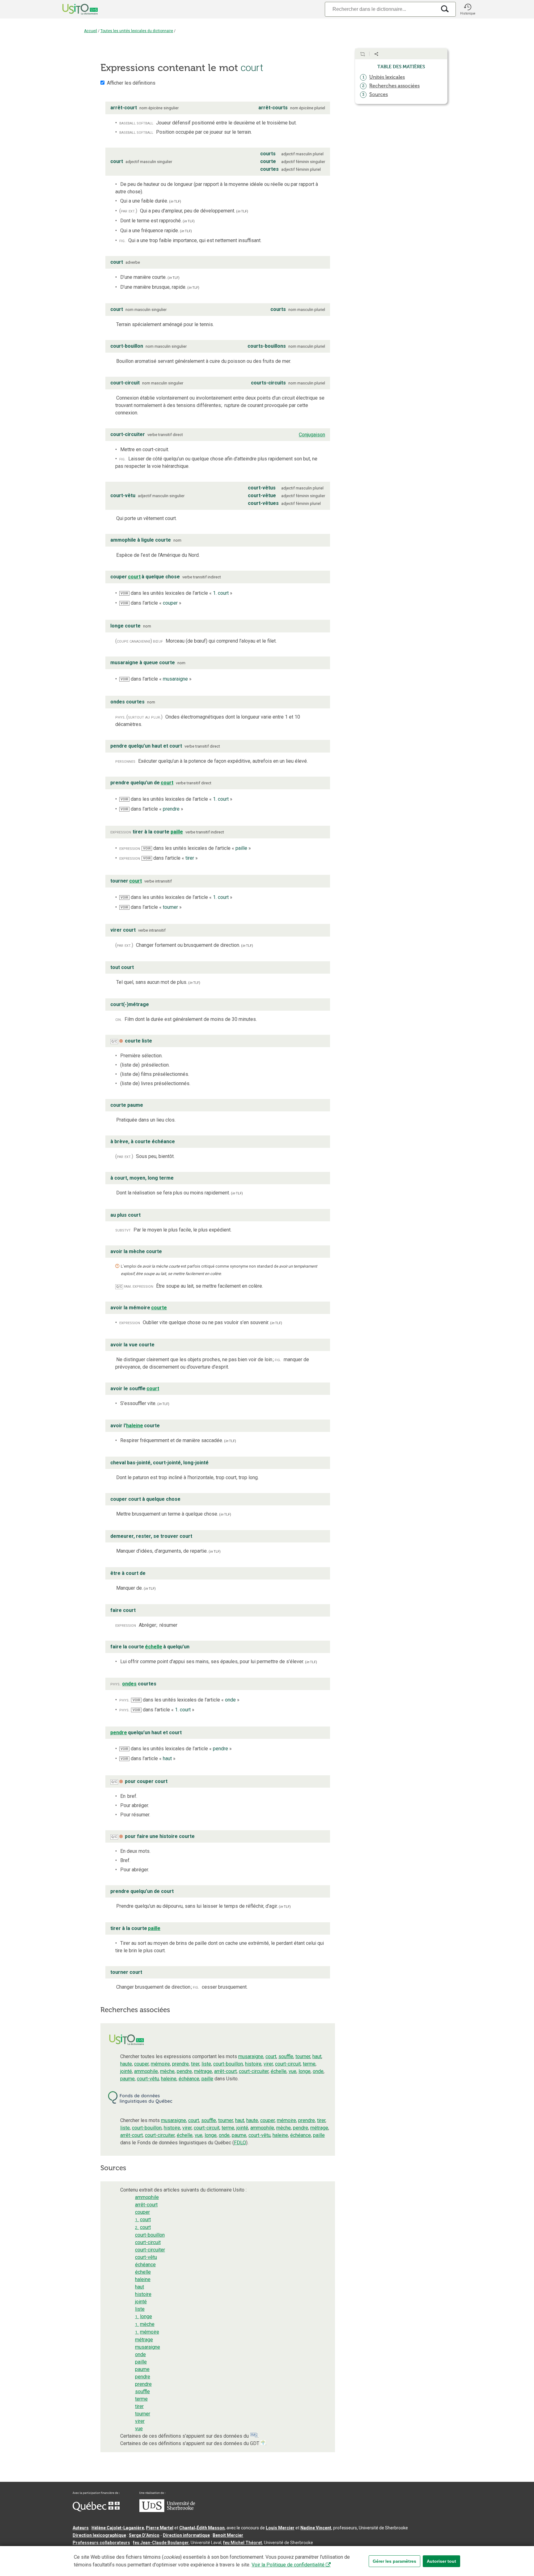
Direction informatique (186, 2535)
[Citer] (362, 54)
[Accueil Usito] (73, 9)
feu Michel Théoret (243, 2543)
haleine (169, 2079)
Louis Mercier (280, 2528)
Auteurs (81, 2528)
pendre (184, 2071)
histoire (253, 2064)
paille (207, 2079)
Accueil (91, 31)
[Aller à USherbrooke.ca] (167, 2511)
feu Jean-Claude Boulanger (161, 2543)
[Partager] (376, 54)
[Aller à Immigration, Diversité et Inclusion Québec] (96, 2510)
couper (141, 2064)
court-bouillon (228, 2064)
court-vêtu (148, 2079)
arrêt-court (225, 2071)
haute (126, 2064)
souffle (286, 2056)
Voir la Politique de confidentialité (288, 2565)
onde (318, 2071)
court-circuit (288, 2064)
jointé (126, 2071)
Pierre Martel (160, 2528)
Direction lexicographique (99, 2535)
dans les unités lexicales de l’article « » (176, 593)
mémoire (160, 2064)
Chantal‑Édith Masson (202, 2528)
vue (292, 2071)
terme (309, 2064)
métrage (203, 2071)
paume (127, 2079)
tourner (303, 2056)
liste (206, 2064)
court (271, 2056)
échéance (189, 2079)
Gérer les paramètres (394, 2561)
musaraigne (251, 2056)
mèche (167, 2071)
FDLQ (240, 2143)
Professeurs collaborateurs (101, 2543)
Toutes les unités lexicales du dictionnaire (137, 31)
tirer (195, 2064)
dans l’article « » (151, 603)
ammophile (146, 2071)
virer (268, 2064)
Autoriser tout (441, 2561)
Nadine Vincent (316, 2528)
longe (305, 2071)
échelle (279, 2071)
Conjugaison (312, 435)
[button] (468, 9)
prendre (180, 2064)
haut (317, 2056)
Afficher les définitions (131, 83)
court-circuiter (254, 2071)
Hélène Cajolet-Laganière (118, 2528)
